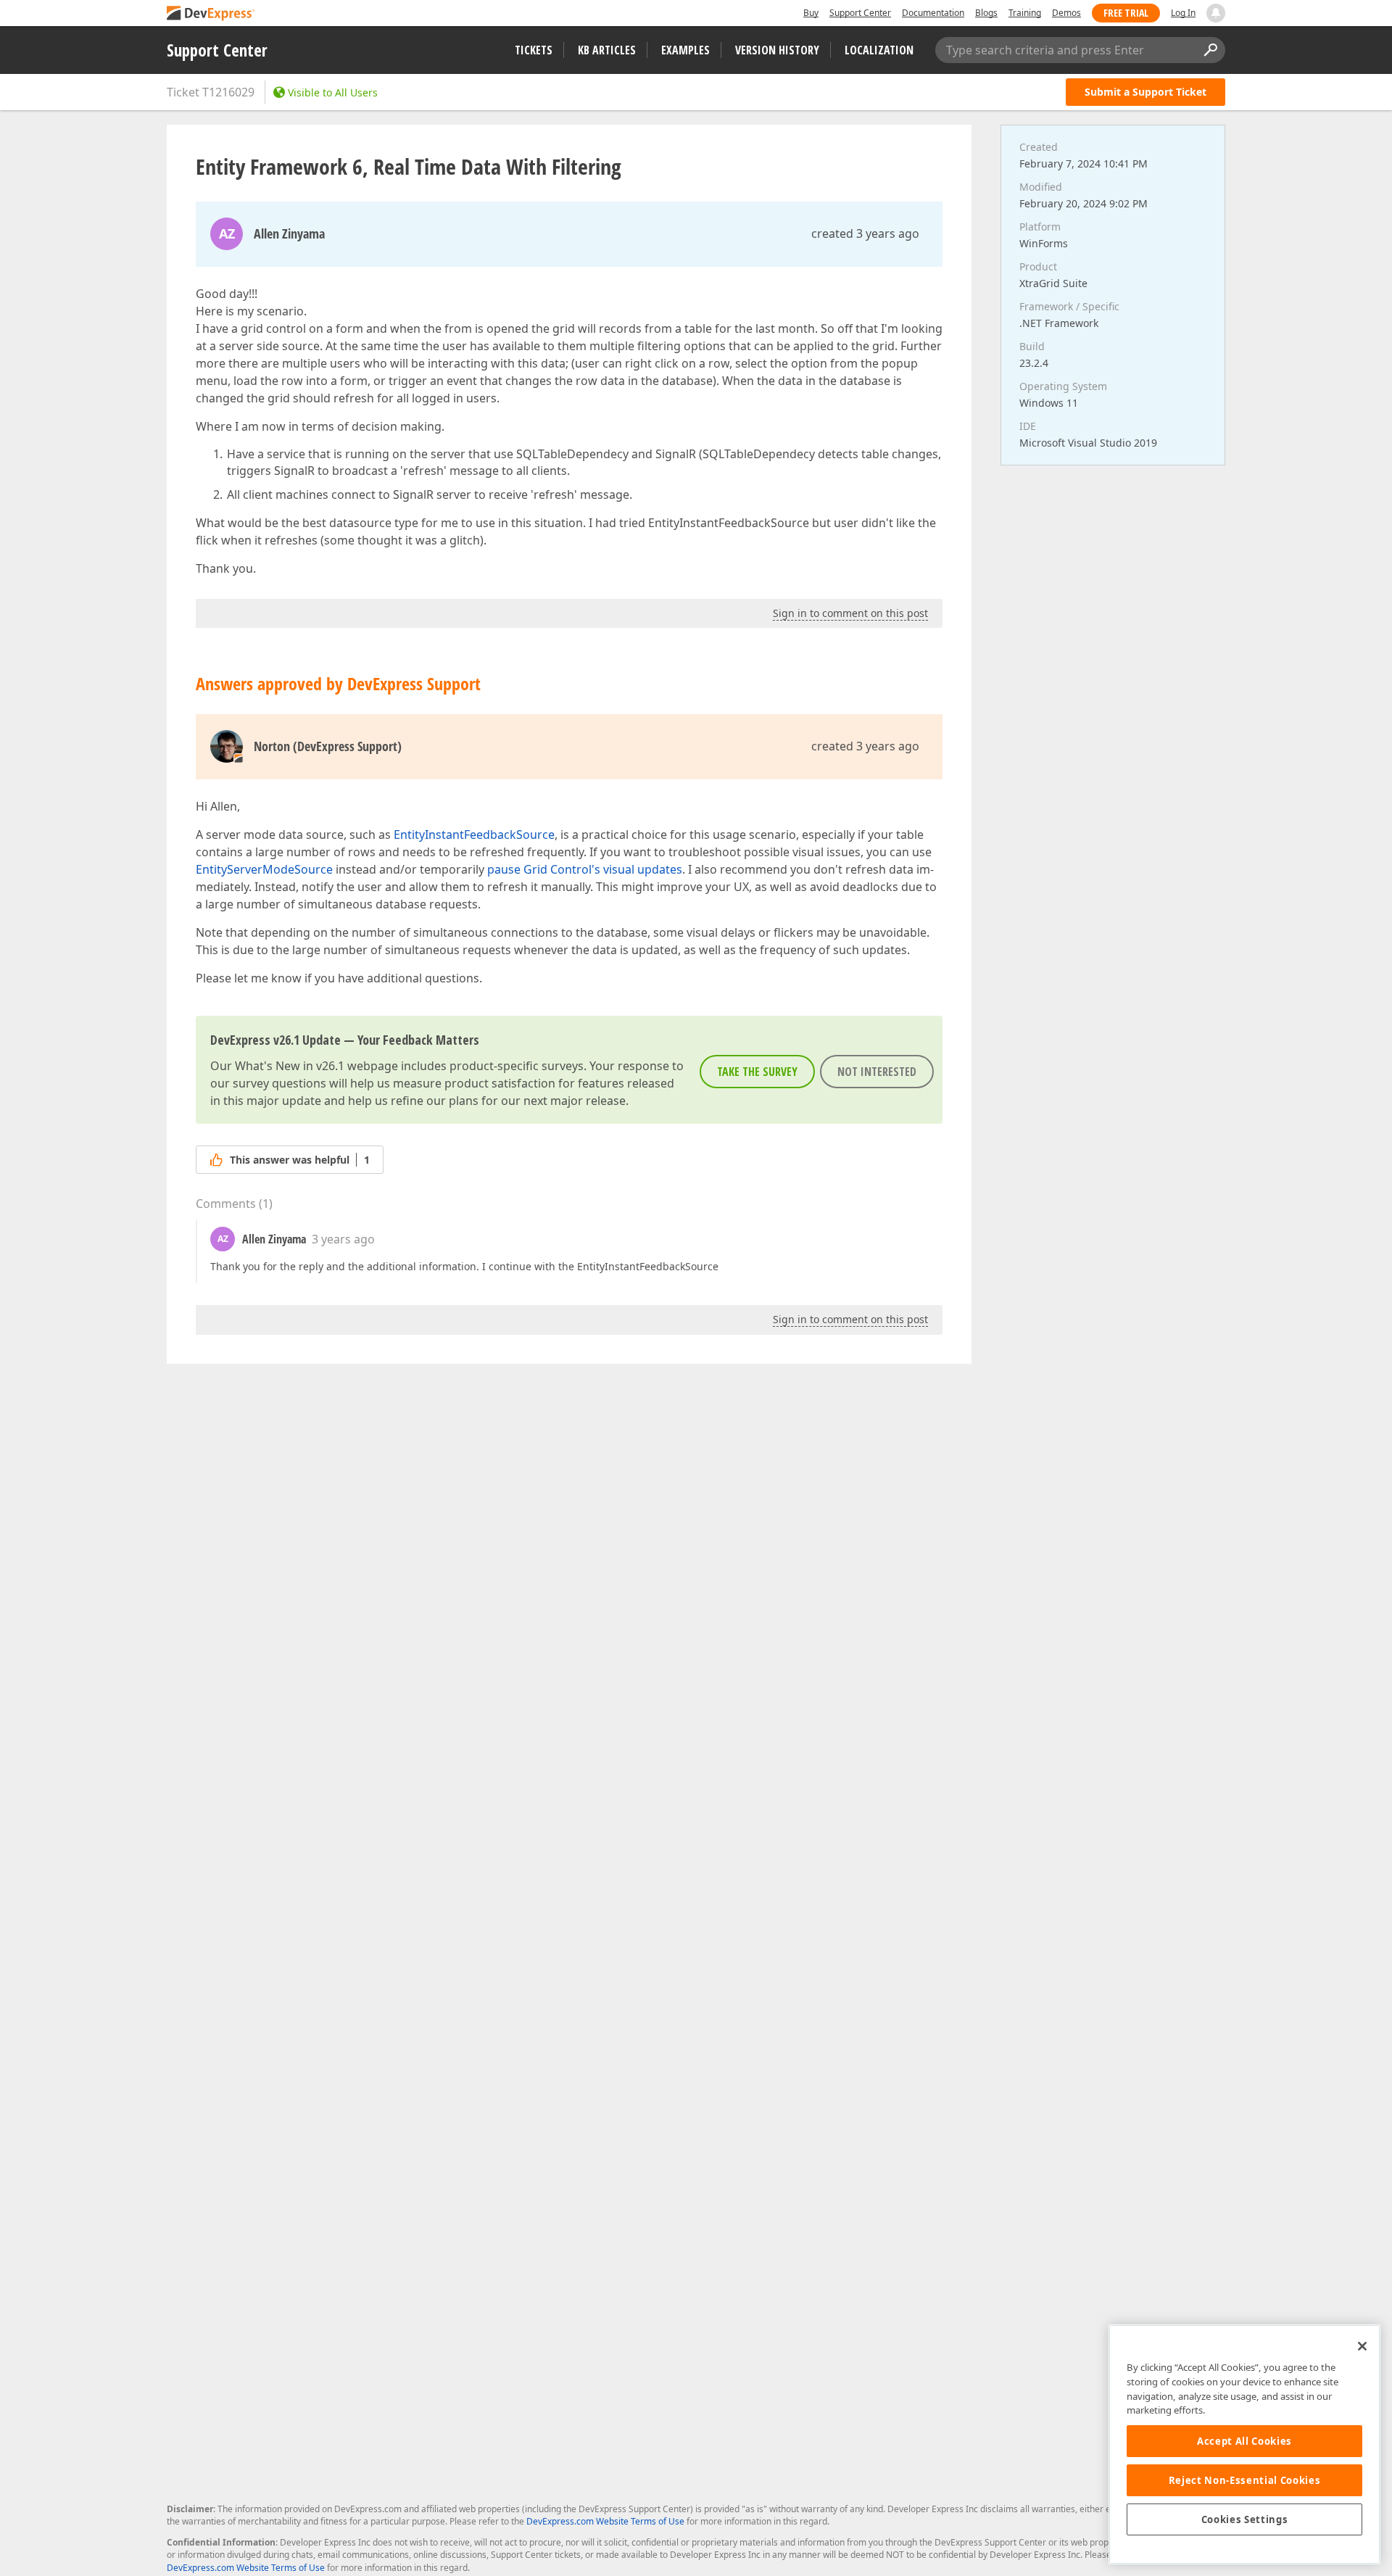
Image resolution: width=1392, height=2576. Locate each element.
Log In (1183, 13)
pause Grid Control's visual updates (585, 869)
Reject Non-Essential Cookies (1244, 2480)
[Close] (1362, 2346)
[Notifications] (1216, 13)
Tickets (534, 50)
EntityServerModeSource (264, 869)
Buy (811, 13)
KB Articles (607, 50)
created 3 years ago (865, 233)
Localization (879, 50)
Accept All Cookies (1244, 2441)
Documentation (933, 13)
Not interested (877, 1072)
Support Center (860, 13)
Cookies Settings (1245, 2519)
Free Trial (1126, 13)
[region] (1244, 2444)
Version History (777, 50)
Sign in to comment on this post (850, 613)
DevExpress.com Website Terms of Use (605, 2521)
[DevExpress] (211, 14)
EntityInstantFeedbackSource (474, 834)
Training (1025, 13)
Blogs (986, 13)
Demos (1066, 13)
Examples (685, 50)
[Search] (1210, 50)
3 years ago (343, 1239)
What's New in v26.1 (290, 1066)
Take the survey (757, 1072)
